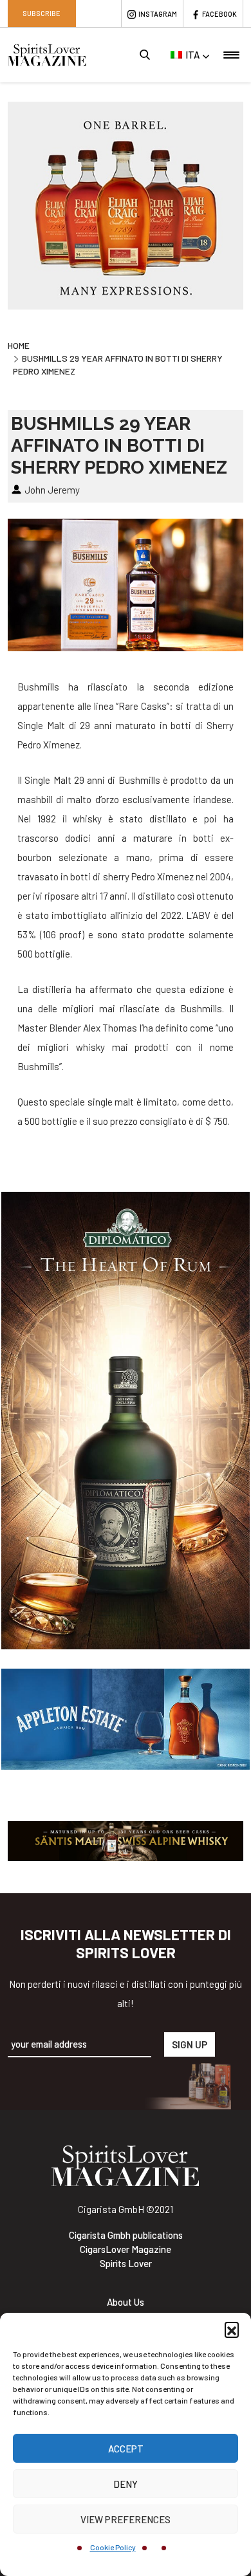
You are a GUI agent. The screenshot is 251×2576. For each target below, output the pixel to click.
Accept (126, 2449)
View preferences (126, 2519)
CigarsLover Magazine (126, 2249)
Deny (126, 2484)
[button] (232, 2329)
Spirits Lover (126, 2263)
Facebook (219, 14)
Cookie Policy (113, 2547)
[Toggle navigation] (231, 55)
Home (19, 345)
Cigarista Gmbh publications (126, 2235)
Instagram (158, 14)
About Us (126, 2302)
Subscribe (42, 13)
